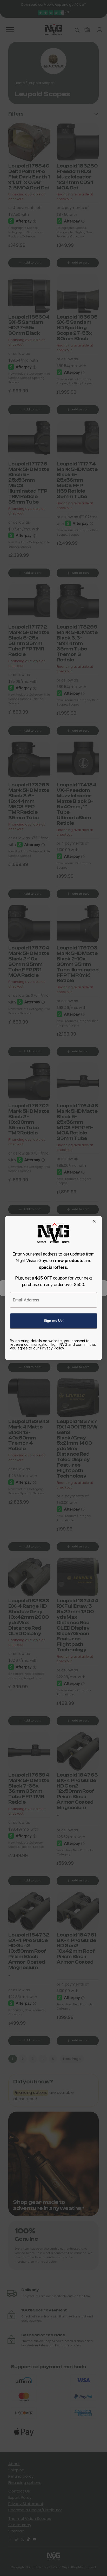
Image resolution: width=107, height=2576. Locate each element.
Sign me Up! (54, 1321)
